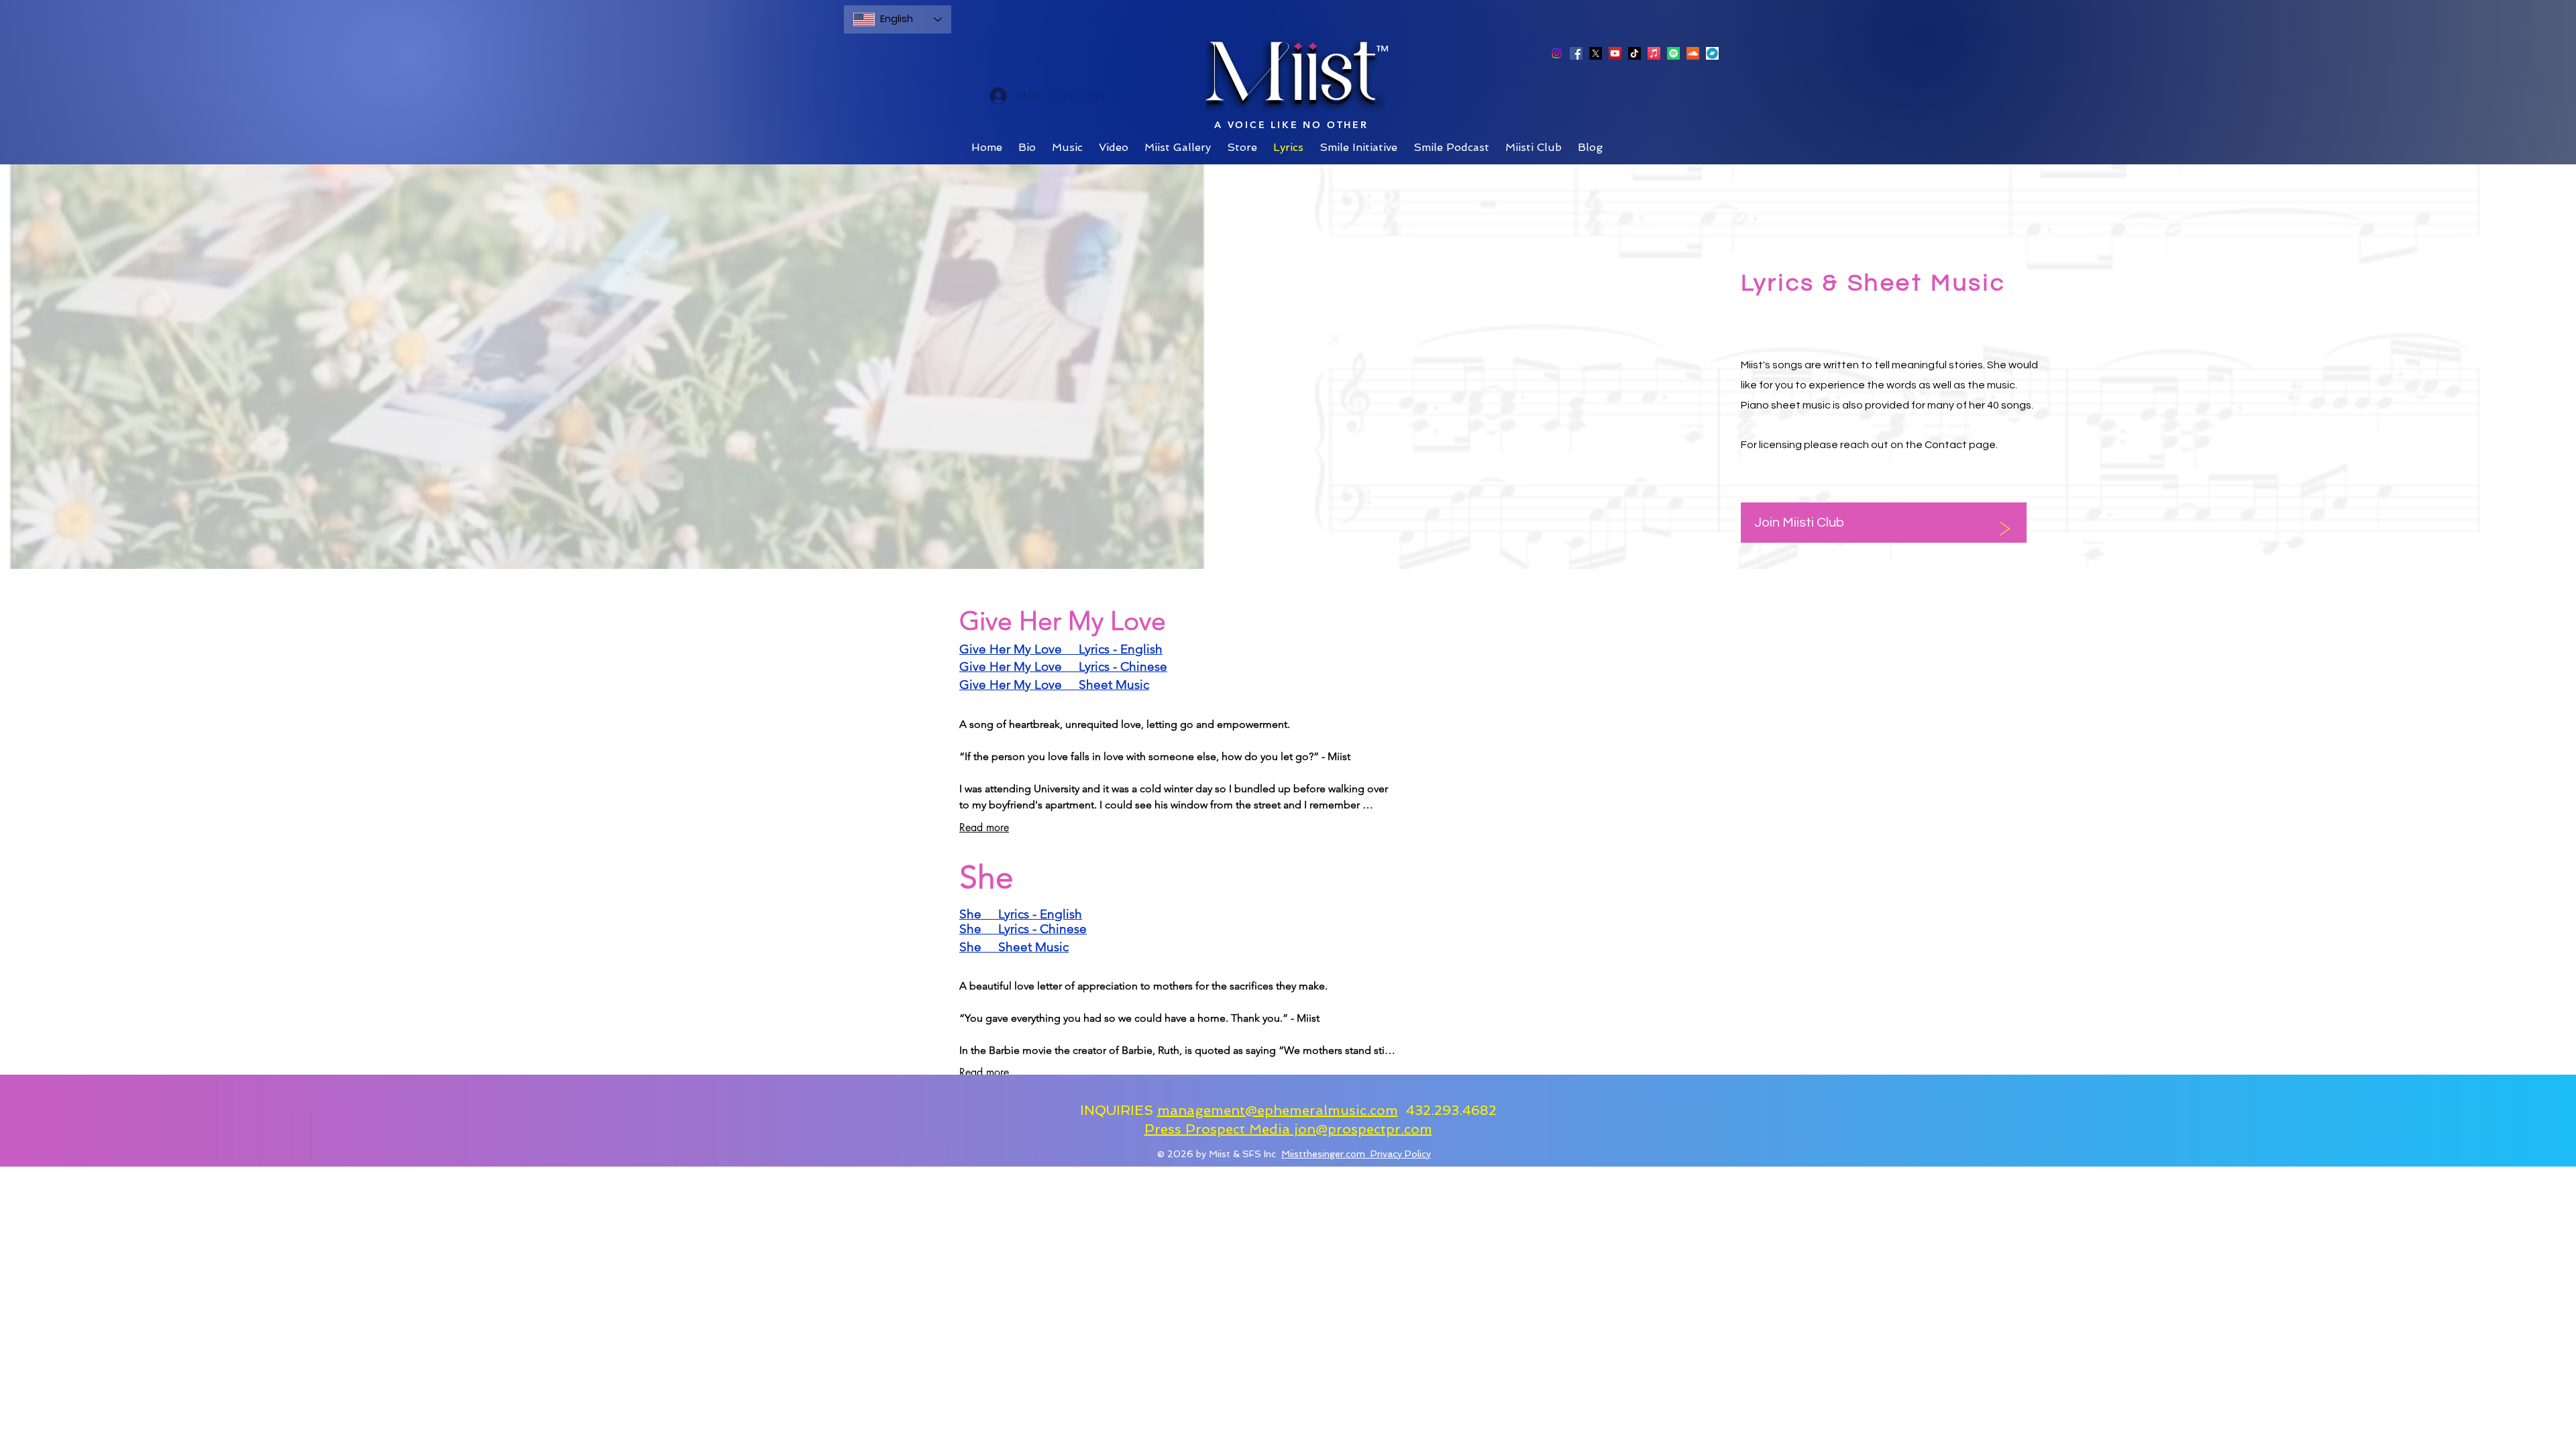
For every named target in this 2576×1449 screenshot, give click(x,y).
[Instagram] (1557, 53)
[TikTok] (1634, 53)
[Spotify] (1673, 53)
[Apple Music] (1654, 53)
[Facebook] (1576, 53)
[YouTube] (1615, 53)
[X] (1596, 53)
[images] (1712, 53)
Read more (984, 827)
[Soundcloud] (1693, 53)
